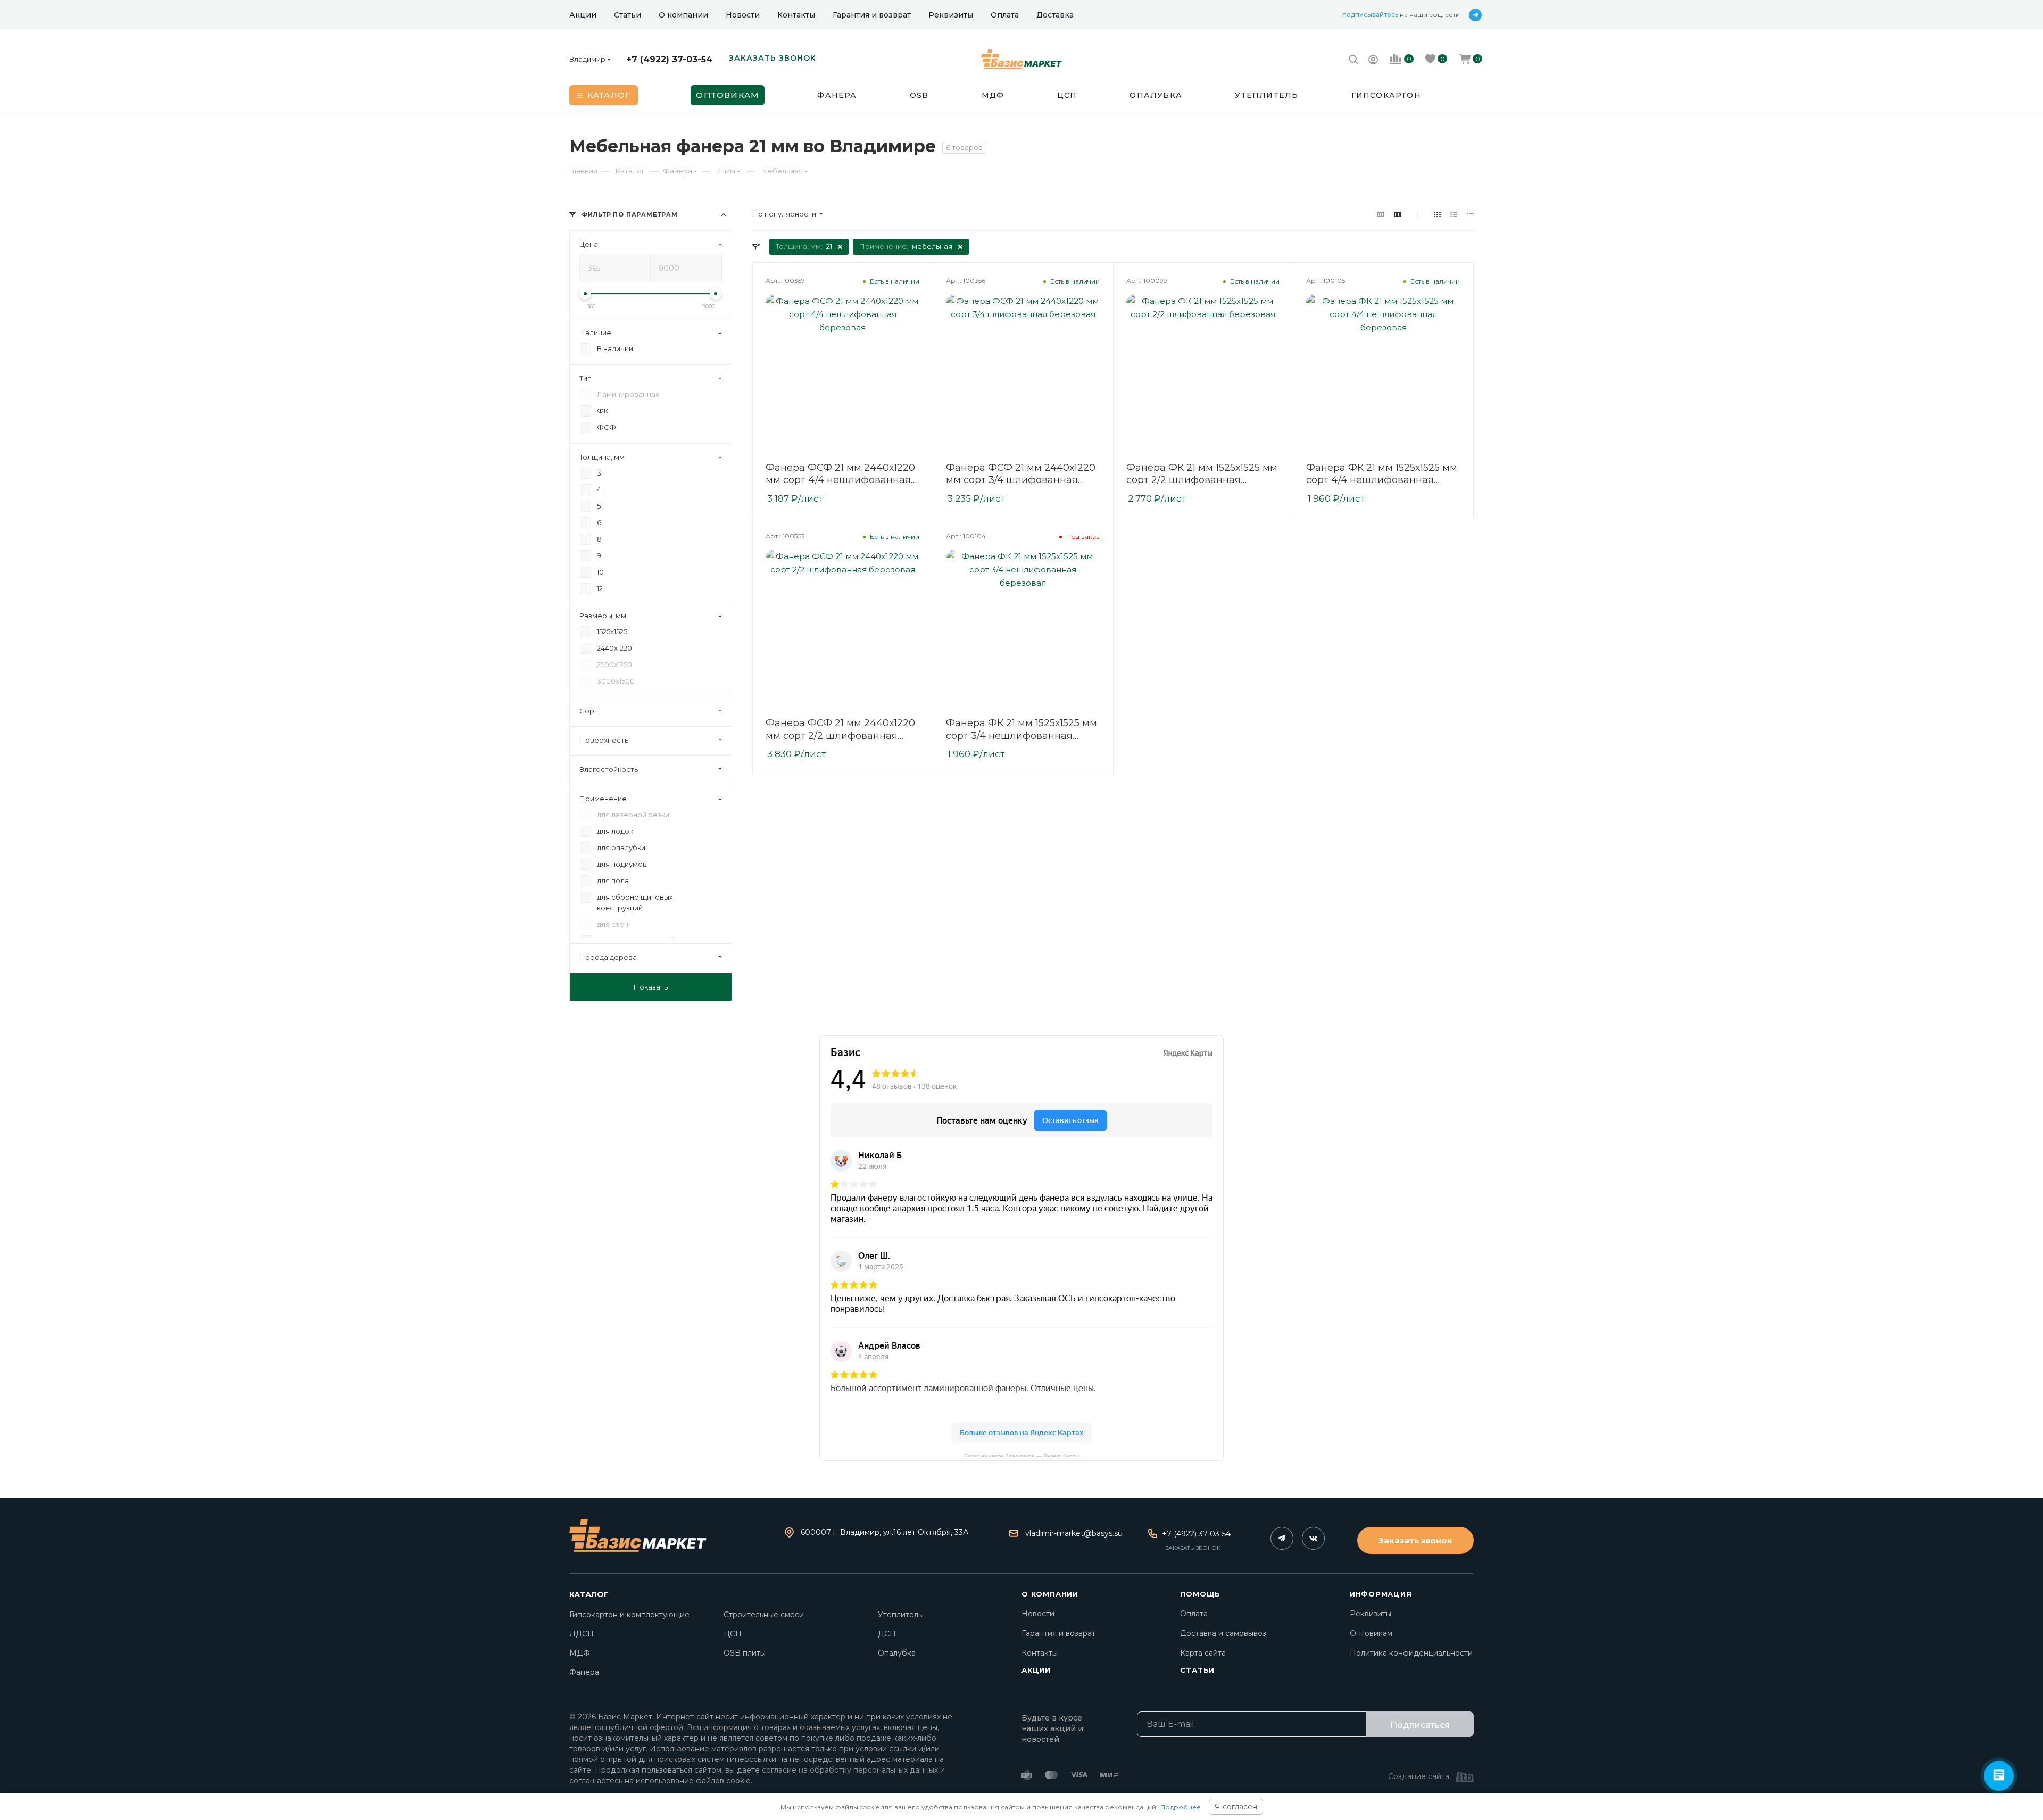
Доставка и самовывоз (1223, 1633)
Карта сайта (1203, 1653)
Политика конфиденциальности (1411, 1653)
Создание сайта (1419, 1776)
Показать (651, 987)
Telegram (1282, 1538)
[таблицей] (1470, 214)
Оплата (1194, 1614)
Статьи (1197, 1670)
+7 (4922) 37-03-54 (669, 59)
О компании (1050, 1594)
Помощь (1200, 1594)
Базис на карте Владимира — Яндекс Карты (1021, 1455)
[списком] (1454, 214)
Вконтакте (1313, 1538)
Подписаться (1420, 1725)
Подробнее (1181, 1807)
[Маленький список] (1381, 214)
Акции (1036, 1670)
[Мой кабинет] (1373, 61)
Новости (1038, 1614)
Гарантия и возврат (1058, 1633)
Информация (1381, 1594)
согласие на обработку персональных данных (850, 1770)
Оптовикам (1371, 1633)
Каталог (589, 1594)
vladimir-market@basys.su (1074, 1533)
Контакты (1040, 1653)
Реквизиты (1371, 1614)
